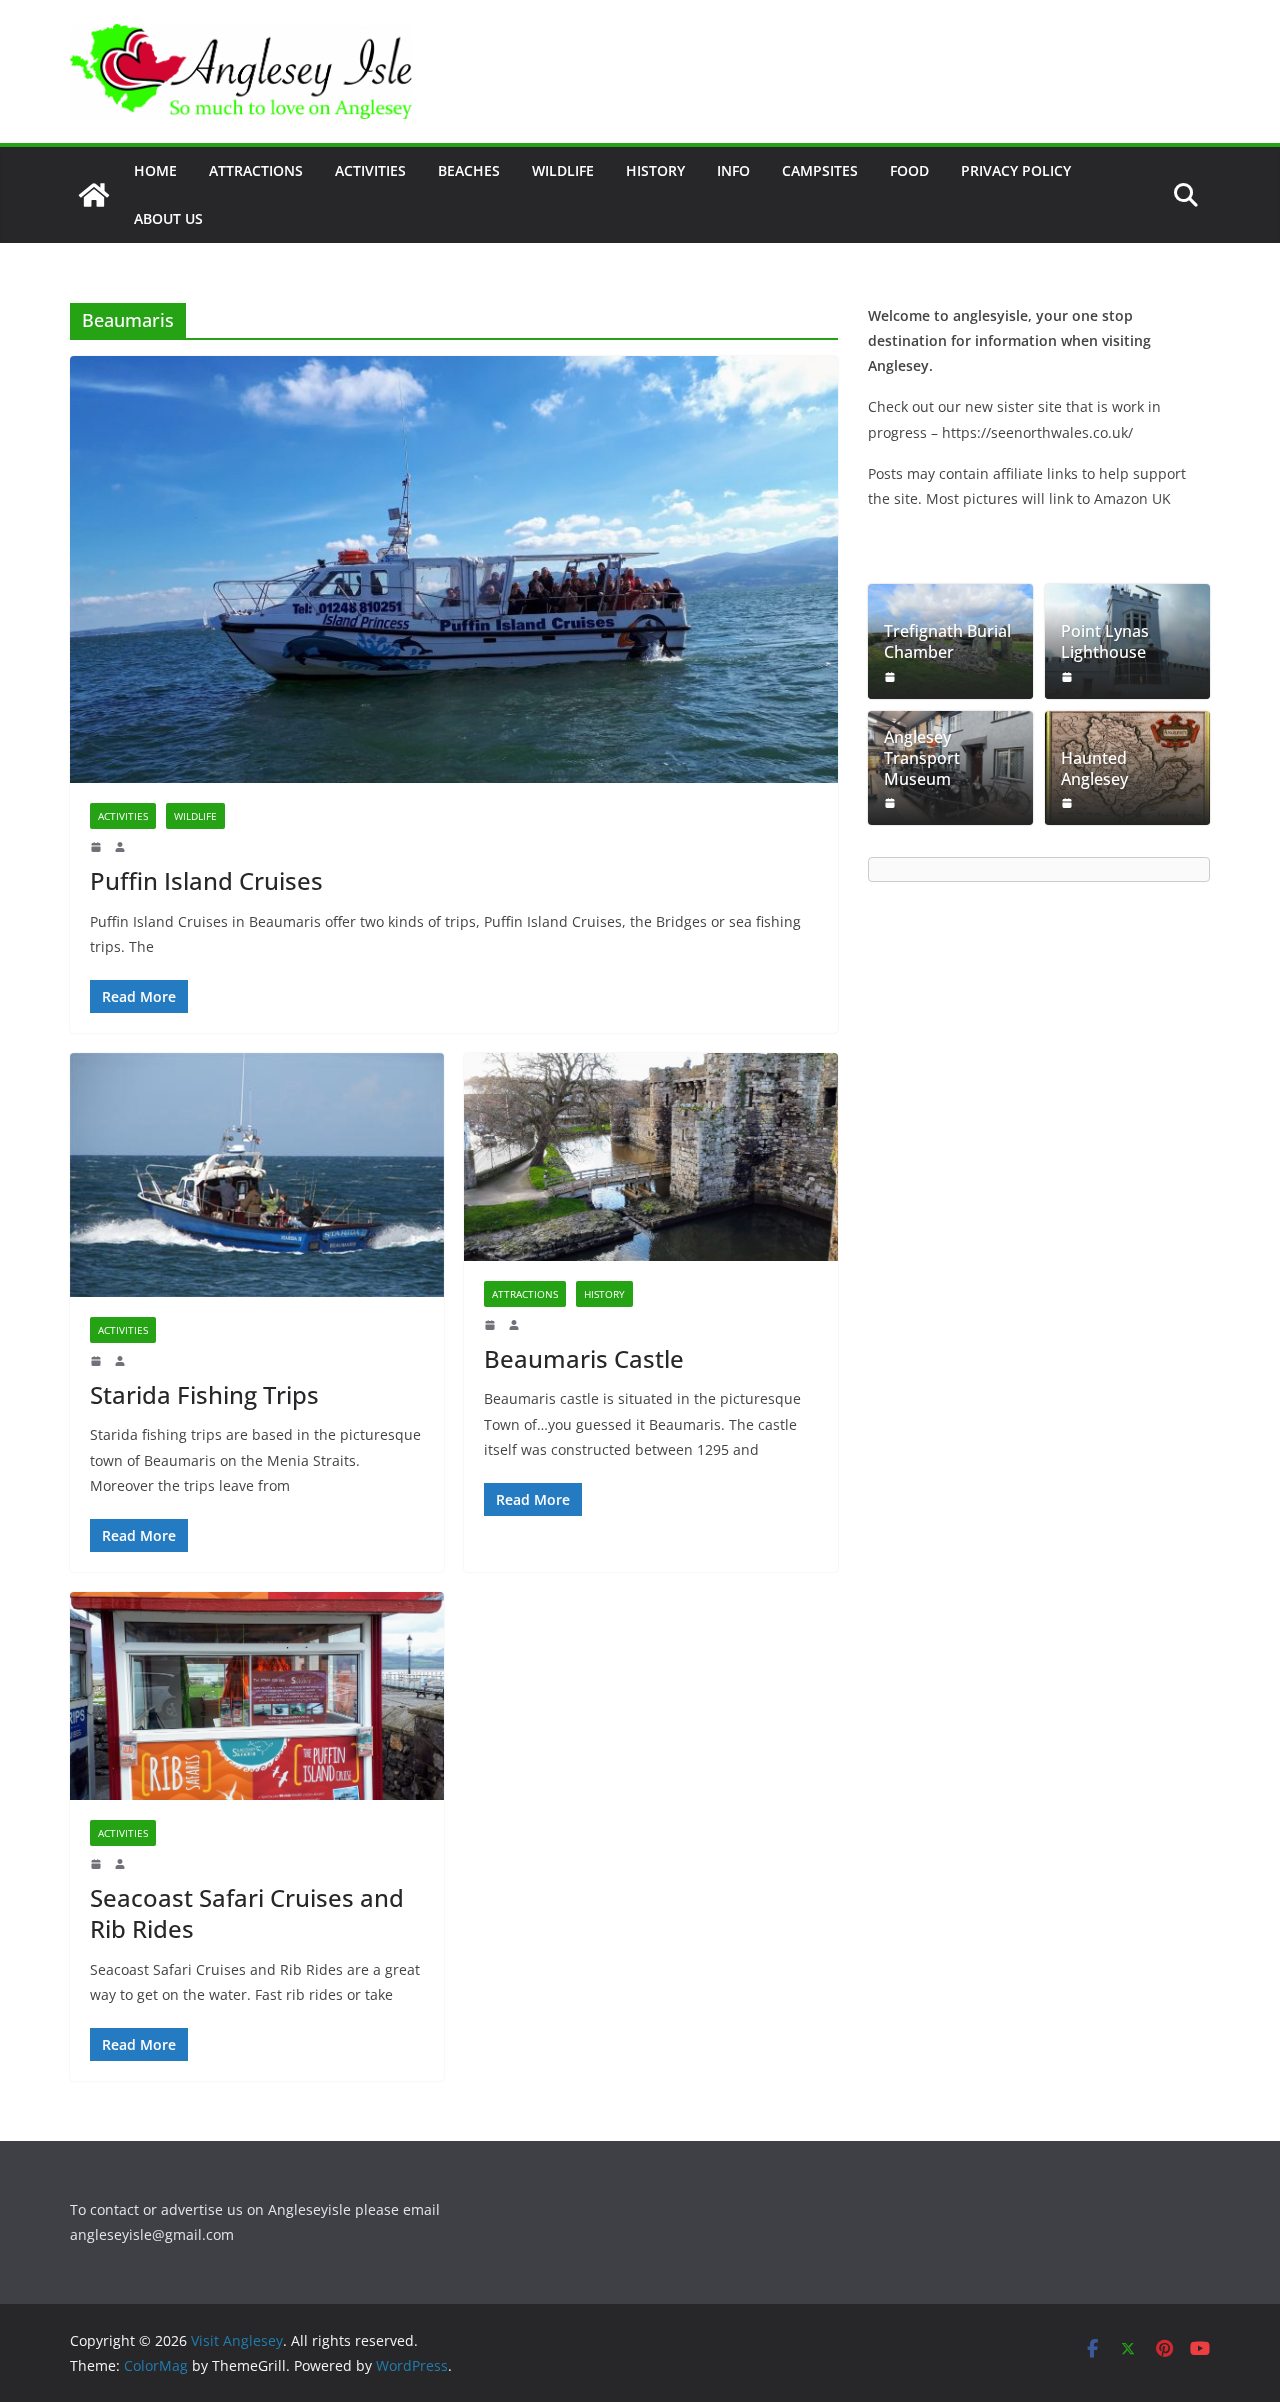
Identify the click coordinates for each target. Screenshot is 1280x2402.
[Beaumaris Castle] (651, 1157)
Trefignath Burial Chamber (947, 642)
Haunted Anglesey (1094, 769)
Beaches (469, 170)
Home (155, 170)
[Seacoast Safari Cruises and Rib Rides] (257, 1696)
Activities (370, 170)
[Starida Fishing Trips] (257, 1175)
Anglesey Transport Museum (922, 758)
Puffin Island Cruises (206, 880)
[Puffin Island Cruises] (454, 569)
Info (733, 170)
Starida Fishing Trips (204, 1394)
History (655, 170)
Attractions (256, 170)
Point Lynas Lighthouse (1105, 642)
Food (909, 170)
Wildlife (563, 170)
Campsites (820, 170)
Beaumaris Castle (584, 1358)
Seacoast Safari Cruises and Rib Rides (247, 1913)
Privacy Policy (1016, 170)
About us (168, 218)
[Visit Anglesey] (94, 195)
